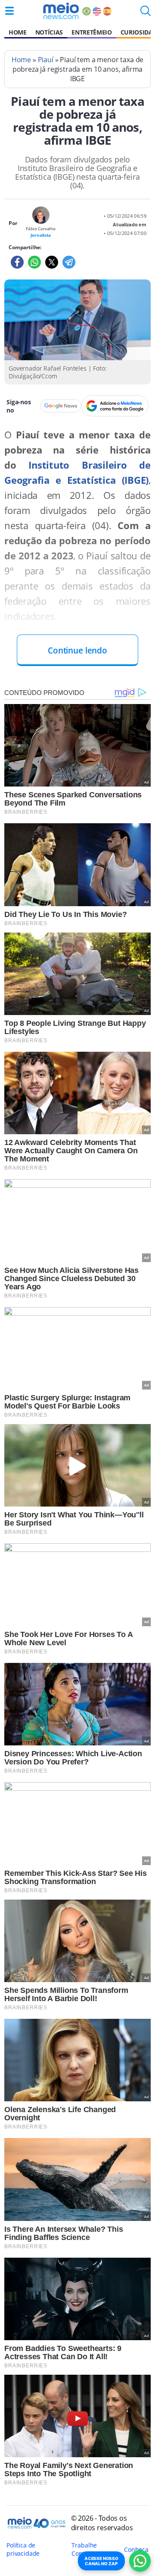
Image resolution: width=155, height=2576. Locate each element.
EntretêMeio (91, 32)
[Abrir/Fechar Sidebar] (9, 11)
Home (18, 32)
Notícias (49, 32)
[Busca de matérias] (146, 13)
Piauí (46, 60)
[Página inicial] (61, 11)
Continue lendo (77, 650)
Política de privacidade (23, 2549)
